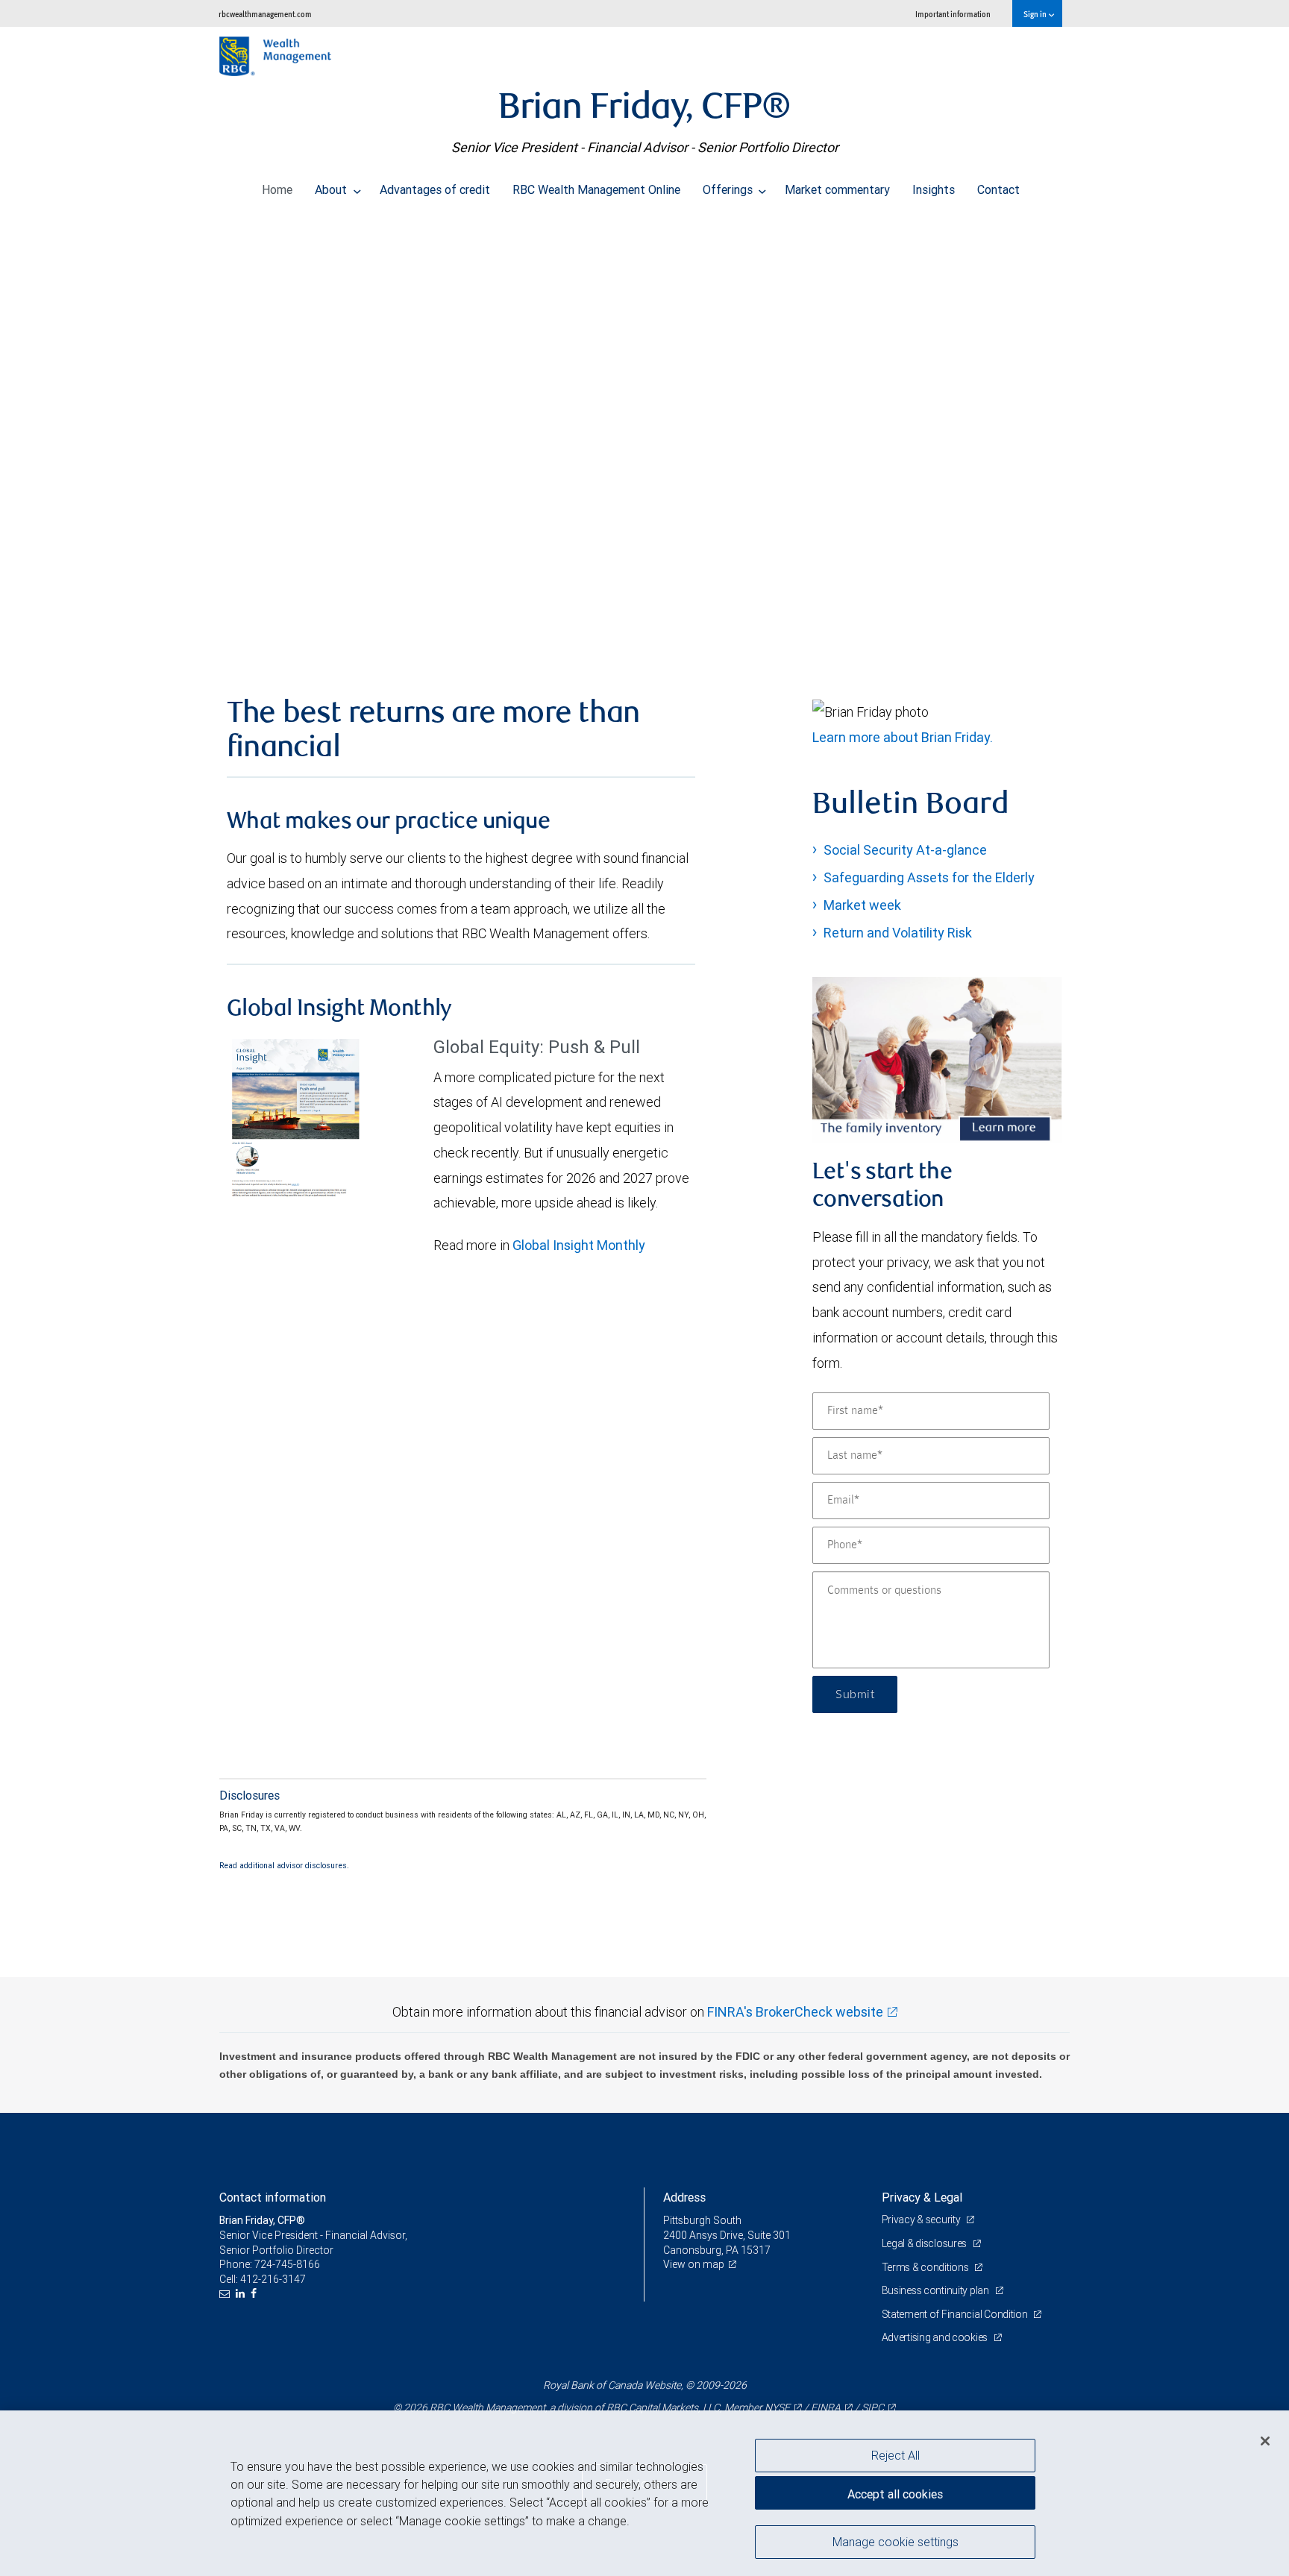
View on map (694, 2264)
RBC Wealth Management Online (596, 189)
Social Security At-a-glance (905, 850)
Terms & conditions (926, 2267)
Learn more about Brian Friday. (903, 737)
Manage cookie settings (896, 2541)
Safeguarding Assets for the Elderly (929, 877)
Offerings (729, 189)
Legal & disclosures (925, 2243)
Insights (934, 189)
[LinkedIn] (242, 2294)
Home (277, 189)
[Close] (1265, 2440)
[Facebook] (255, 2294)
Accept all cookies (895, 2494)
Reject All (896, 2455)
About (332, 189)
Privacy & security (922, 2220)
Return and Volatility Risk (898, 933)
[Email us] (226, 2294)
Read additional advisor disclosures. (284, 1865)
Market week (862, 905)
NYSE (777, 2407)
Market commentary (837, 189)
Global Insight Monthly (579, 1245)
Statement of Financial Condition (956, 2314)
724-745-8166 (287, 2264)
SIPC (873, 2407)
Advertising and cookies (936, 2337)
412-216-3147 (273, 2279)
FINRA (826, 2407)
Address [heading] (684, 2197)
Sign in (1036, 14)
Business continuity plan (937, 2290)
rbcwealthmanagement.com (265, 14)
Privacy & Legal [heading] (922, 2197)
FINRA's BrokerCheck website (795, 2012)
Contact (998, 189)
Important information (953, 14)
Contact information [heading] (273, 2197)
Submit (855, 1694)
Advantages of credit (435, 189)
